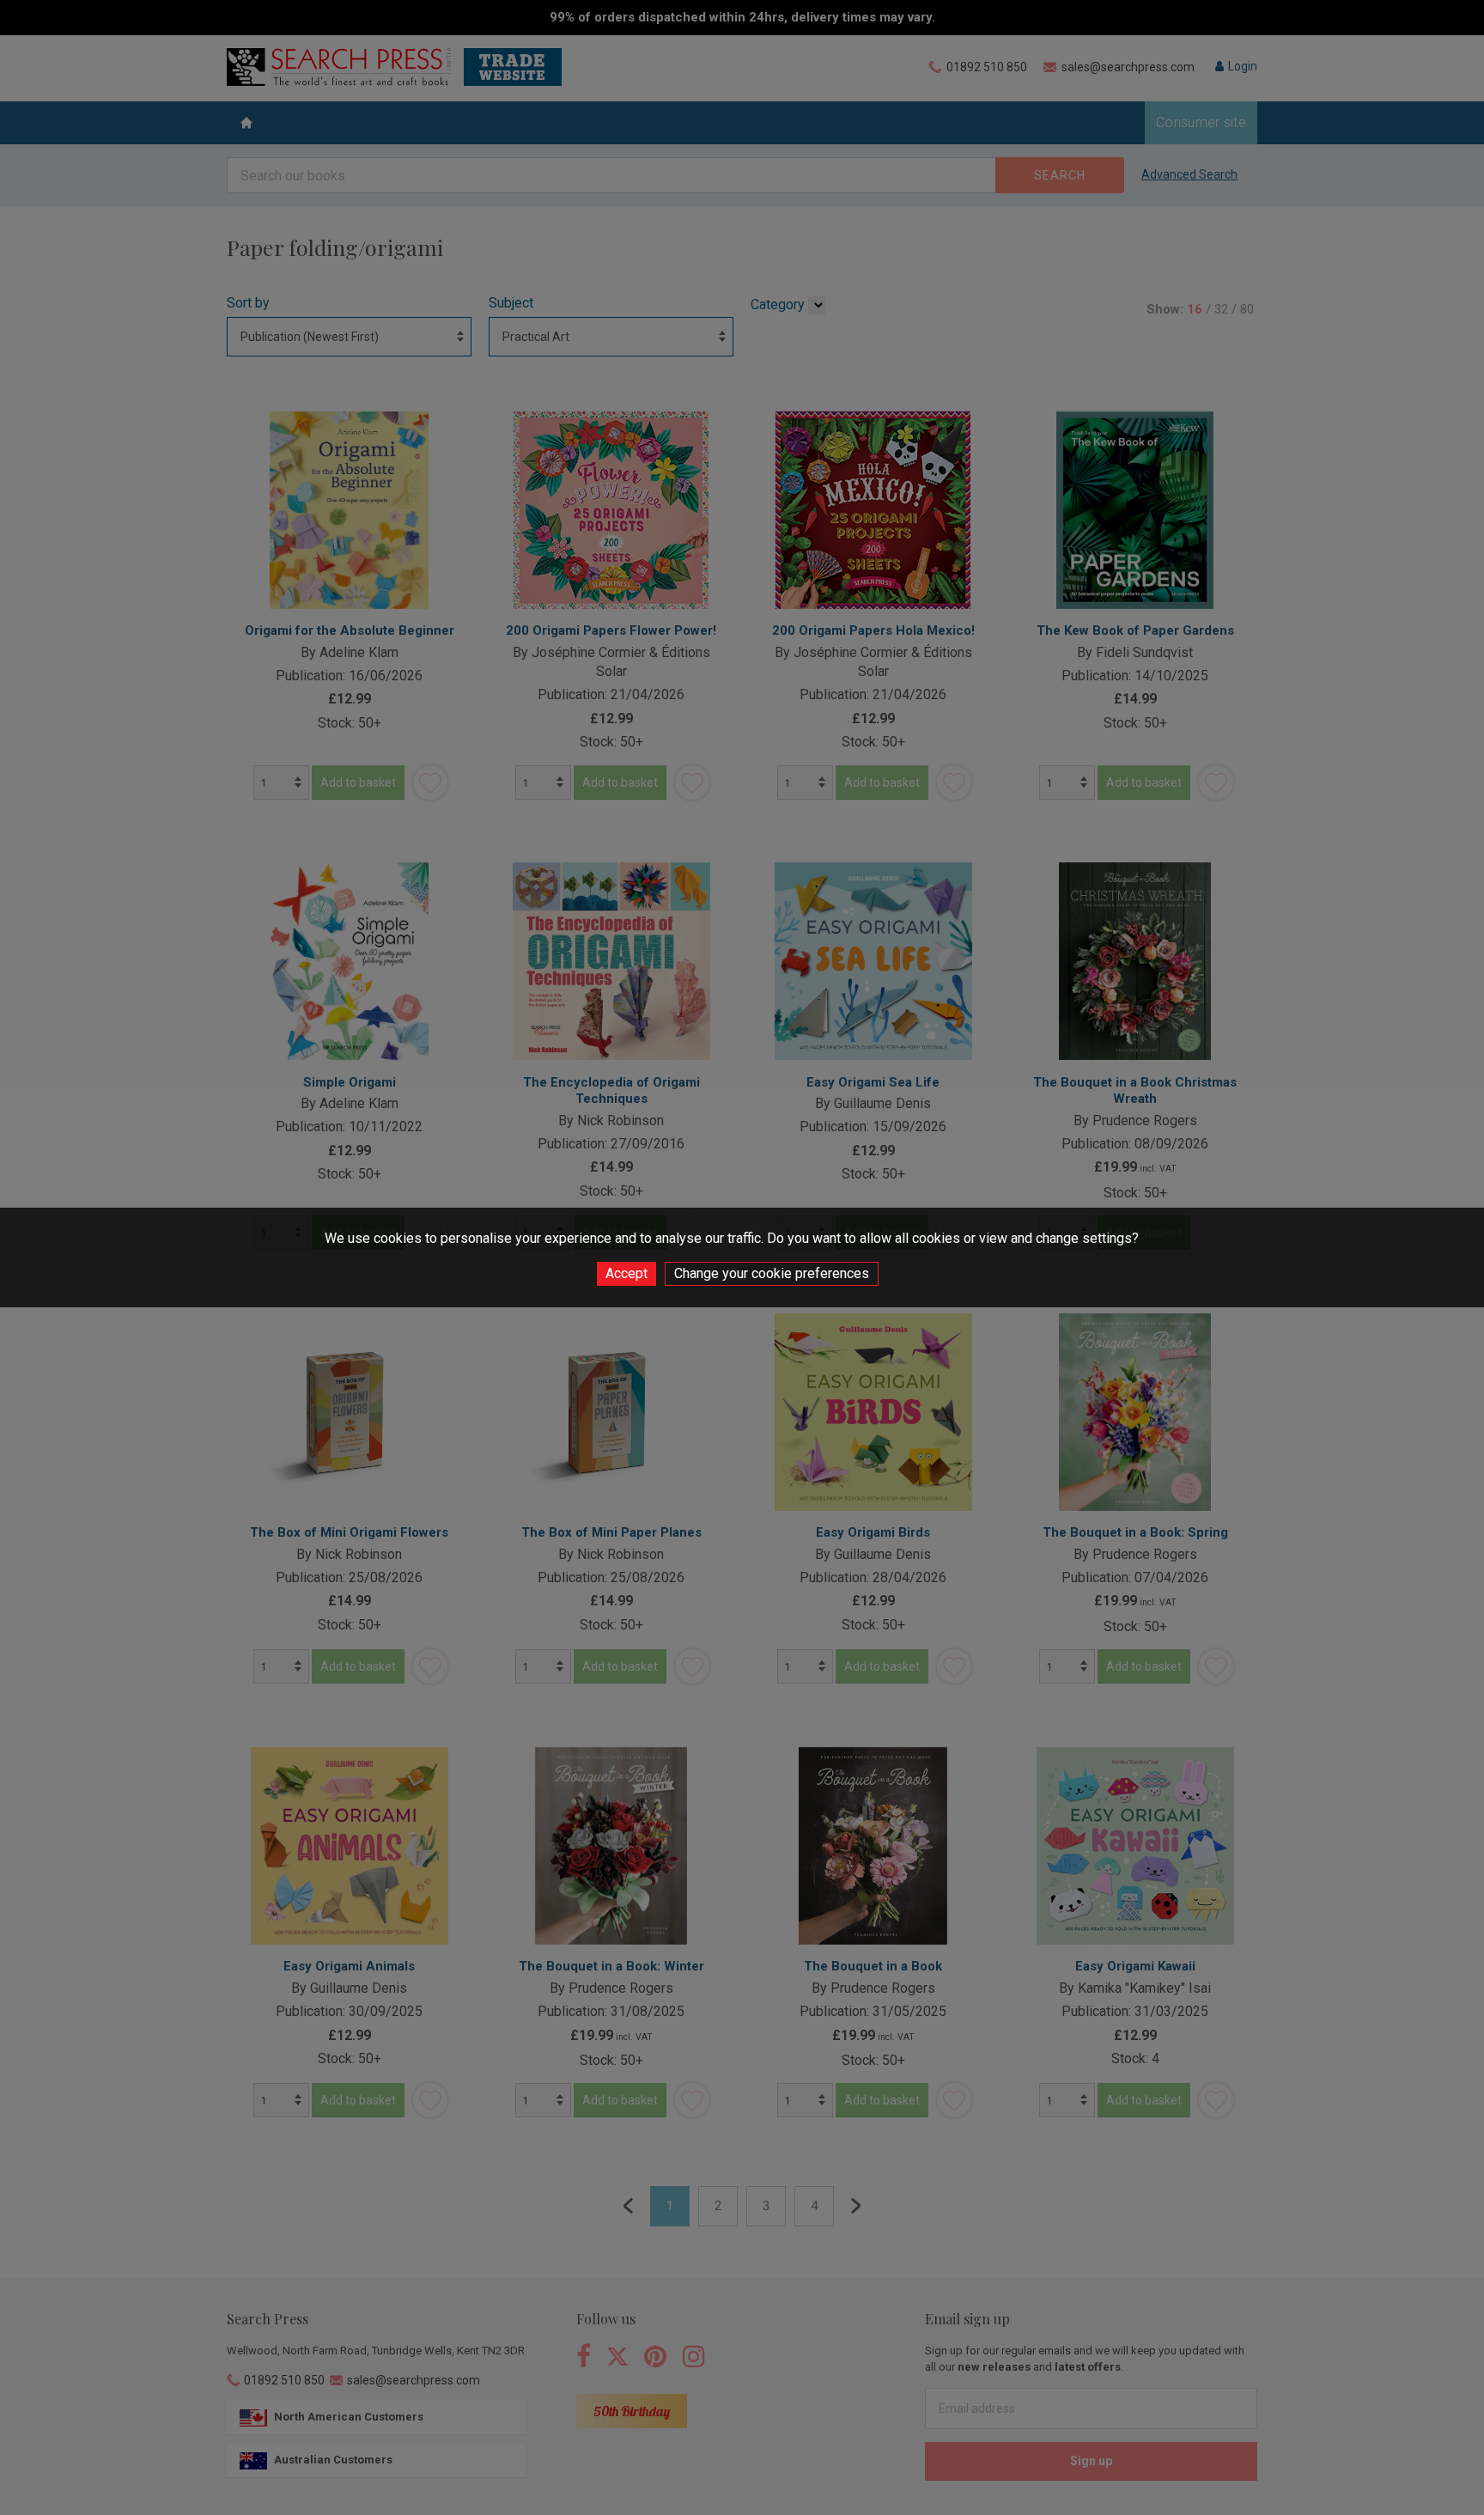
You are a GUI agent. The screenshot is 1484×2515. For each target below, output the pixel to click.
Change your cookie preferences (772, 1273)
